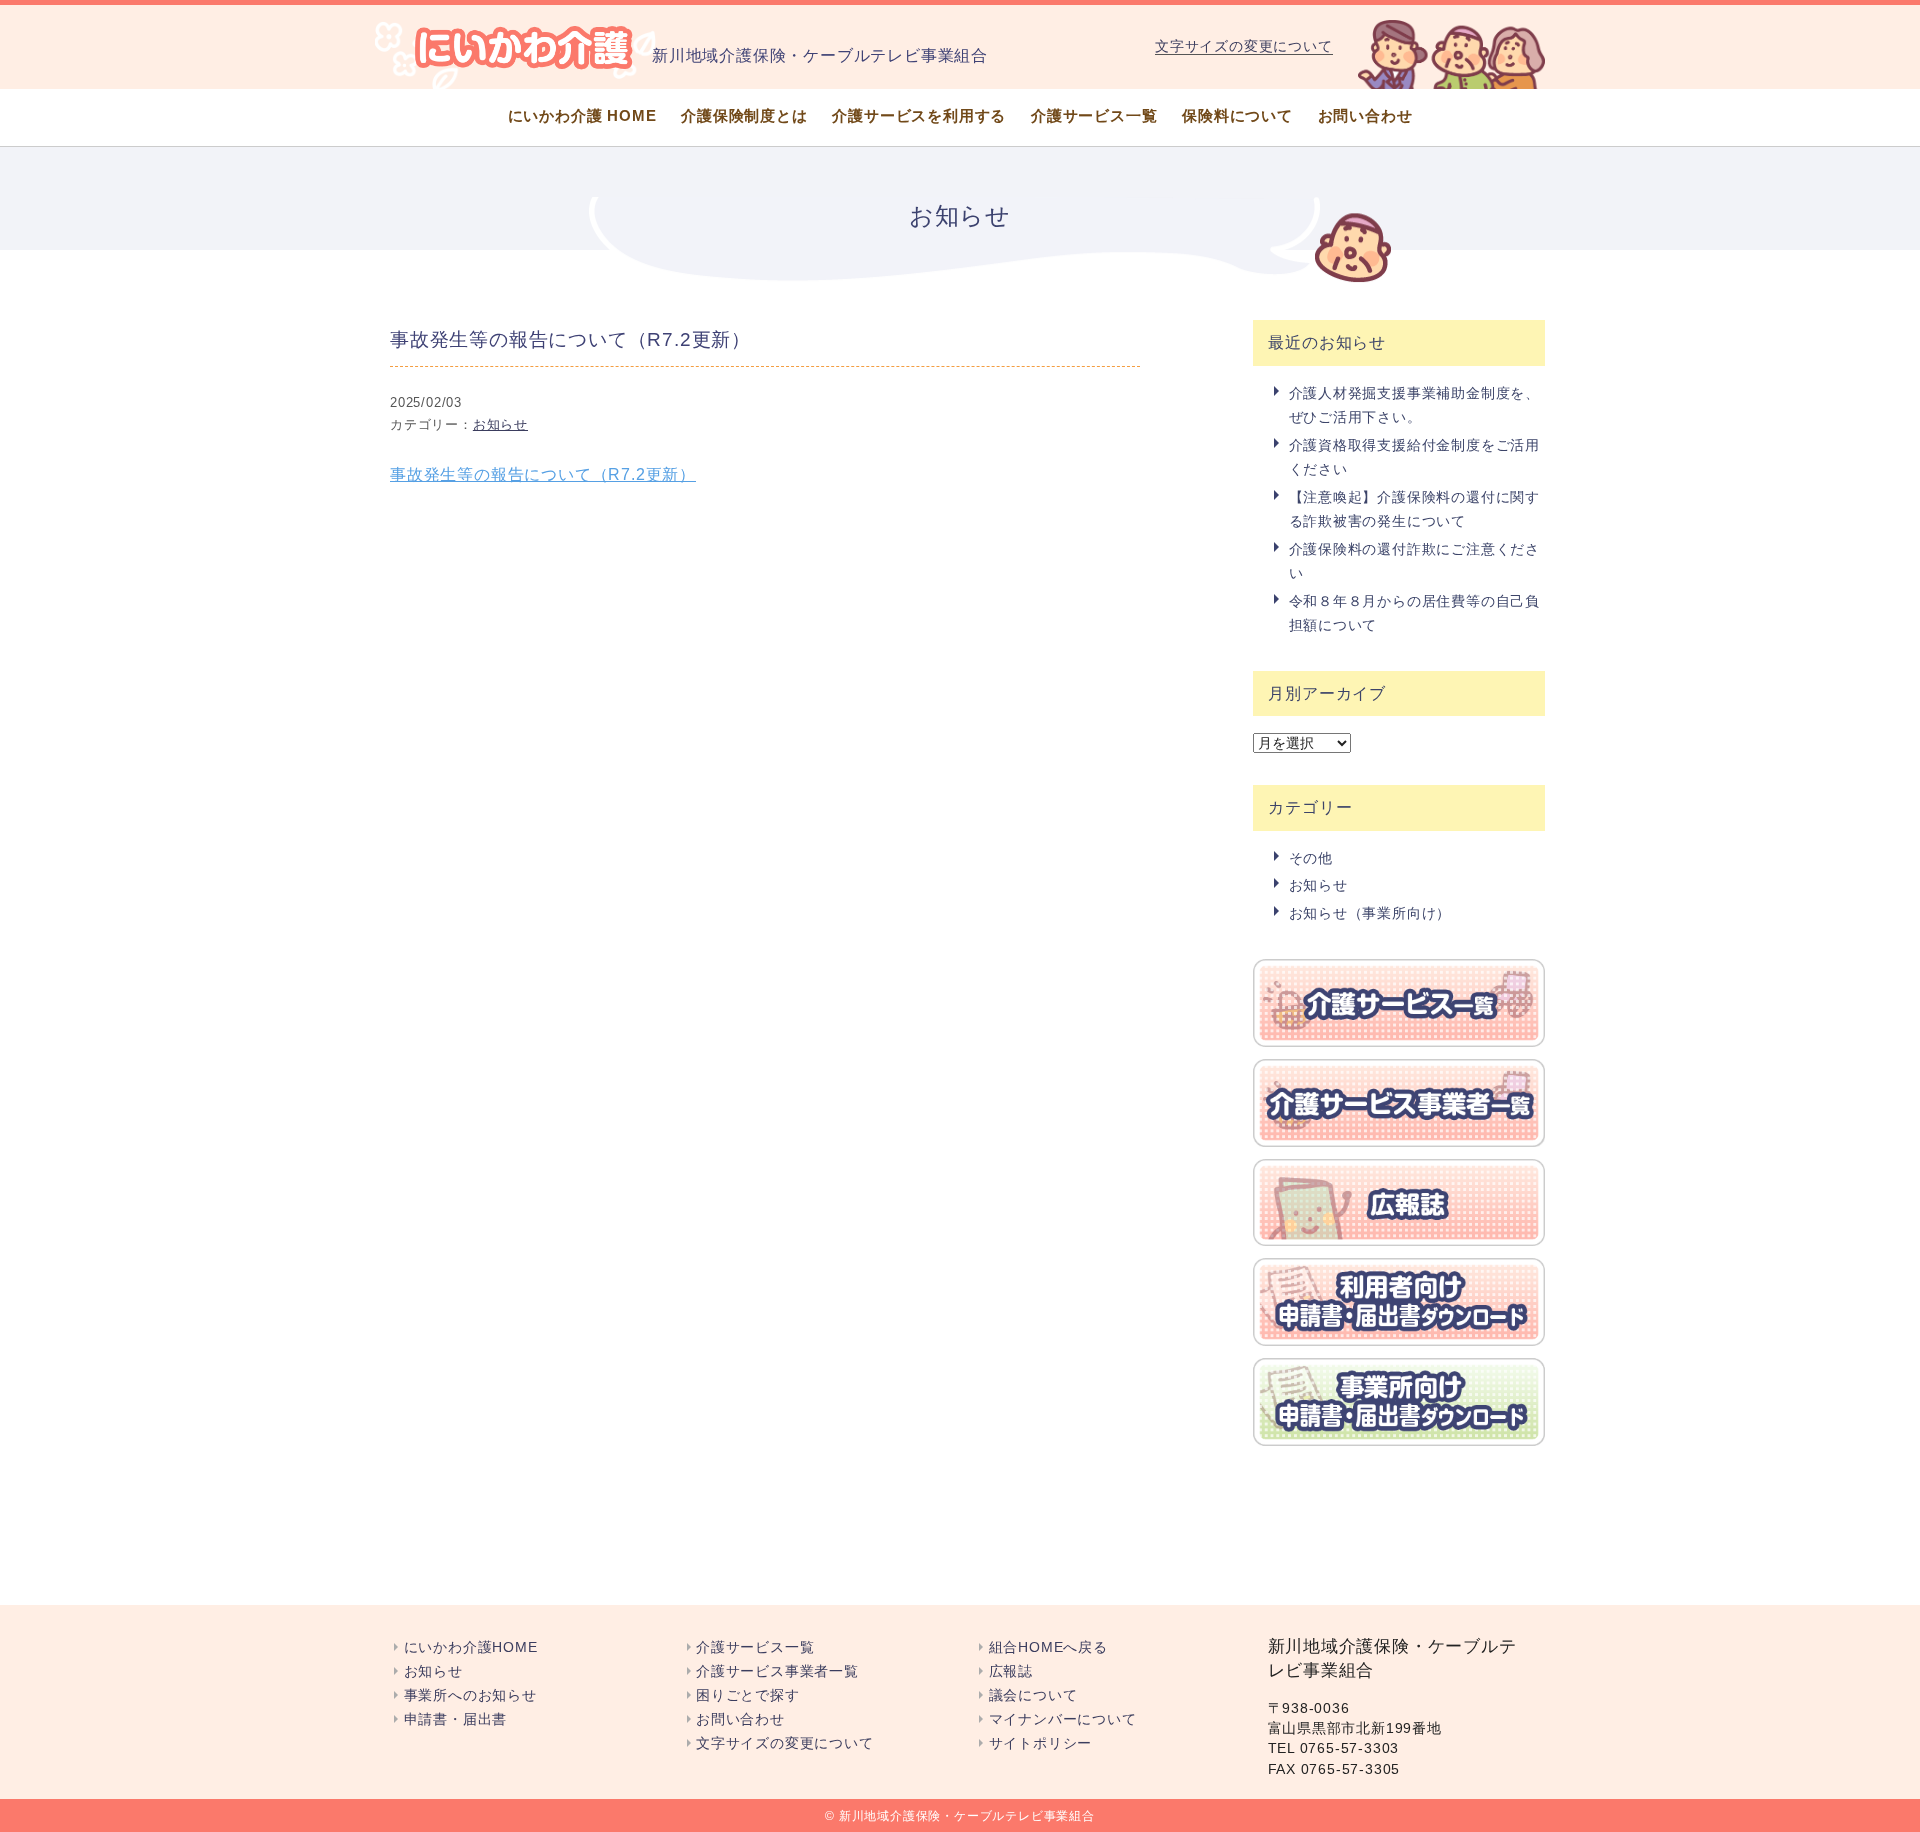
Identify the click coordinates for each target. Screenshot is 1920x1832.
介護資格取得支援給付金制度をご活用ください (1415, 457)
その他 (1311, 858)
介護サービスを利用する (919, 115)
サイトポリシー (1040, 1743)
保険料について (1237, 115)
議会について (1033, 1695)
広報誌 (1011, 1671)
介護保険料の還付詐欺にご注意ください (1415, 561)
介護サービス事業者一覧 (777, 1671)
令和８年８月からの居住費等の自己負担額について (1415, 613)
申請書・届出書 (455, 1719)
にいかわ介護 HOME (582, 115)
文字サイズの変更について (1244, 46)
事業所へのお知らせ (470, 1695)
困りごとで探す (748, 1695)
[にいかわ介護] (525, 47)
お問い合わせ (1365, 115)
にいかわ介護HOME (471, 1647)
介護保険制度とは (744, 115)
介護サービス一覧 (1094, 115)
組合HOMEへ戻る (1048, 1647)
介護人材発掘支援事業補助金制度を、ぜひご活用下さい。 (1415, 405)
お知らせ (500, 424)
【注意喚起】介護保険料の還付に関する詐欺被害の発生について (1415, 509)
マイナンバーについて (1063, 1719)
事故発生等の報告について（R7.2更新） (543, 474)
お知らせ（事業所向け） (1370, 913)
